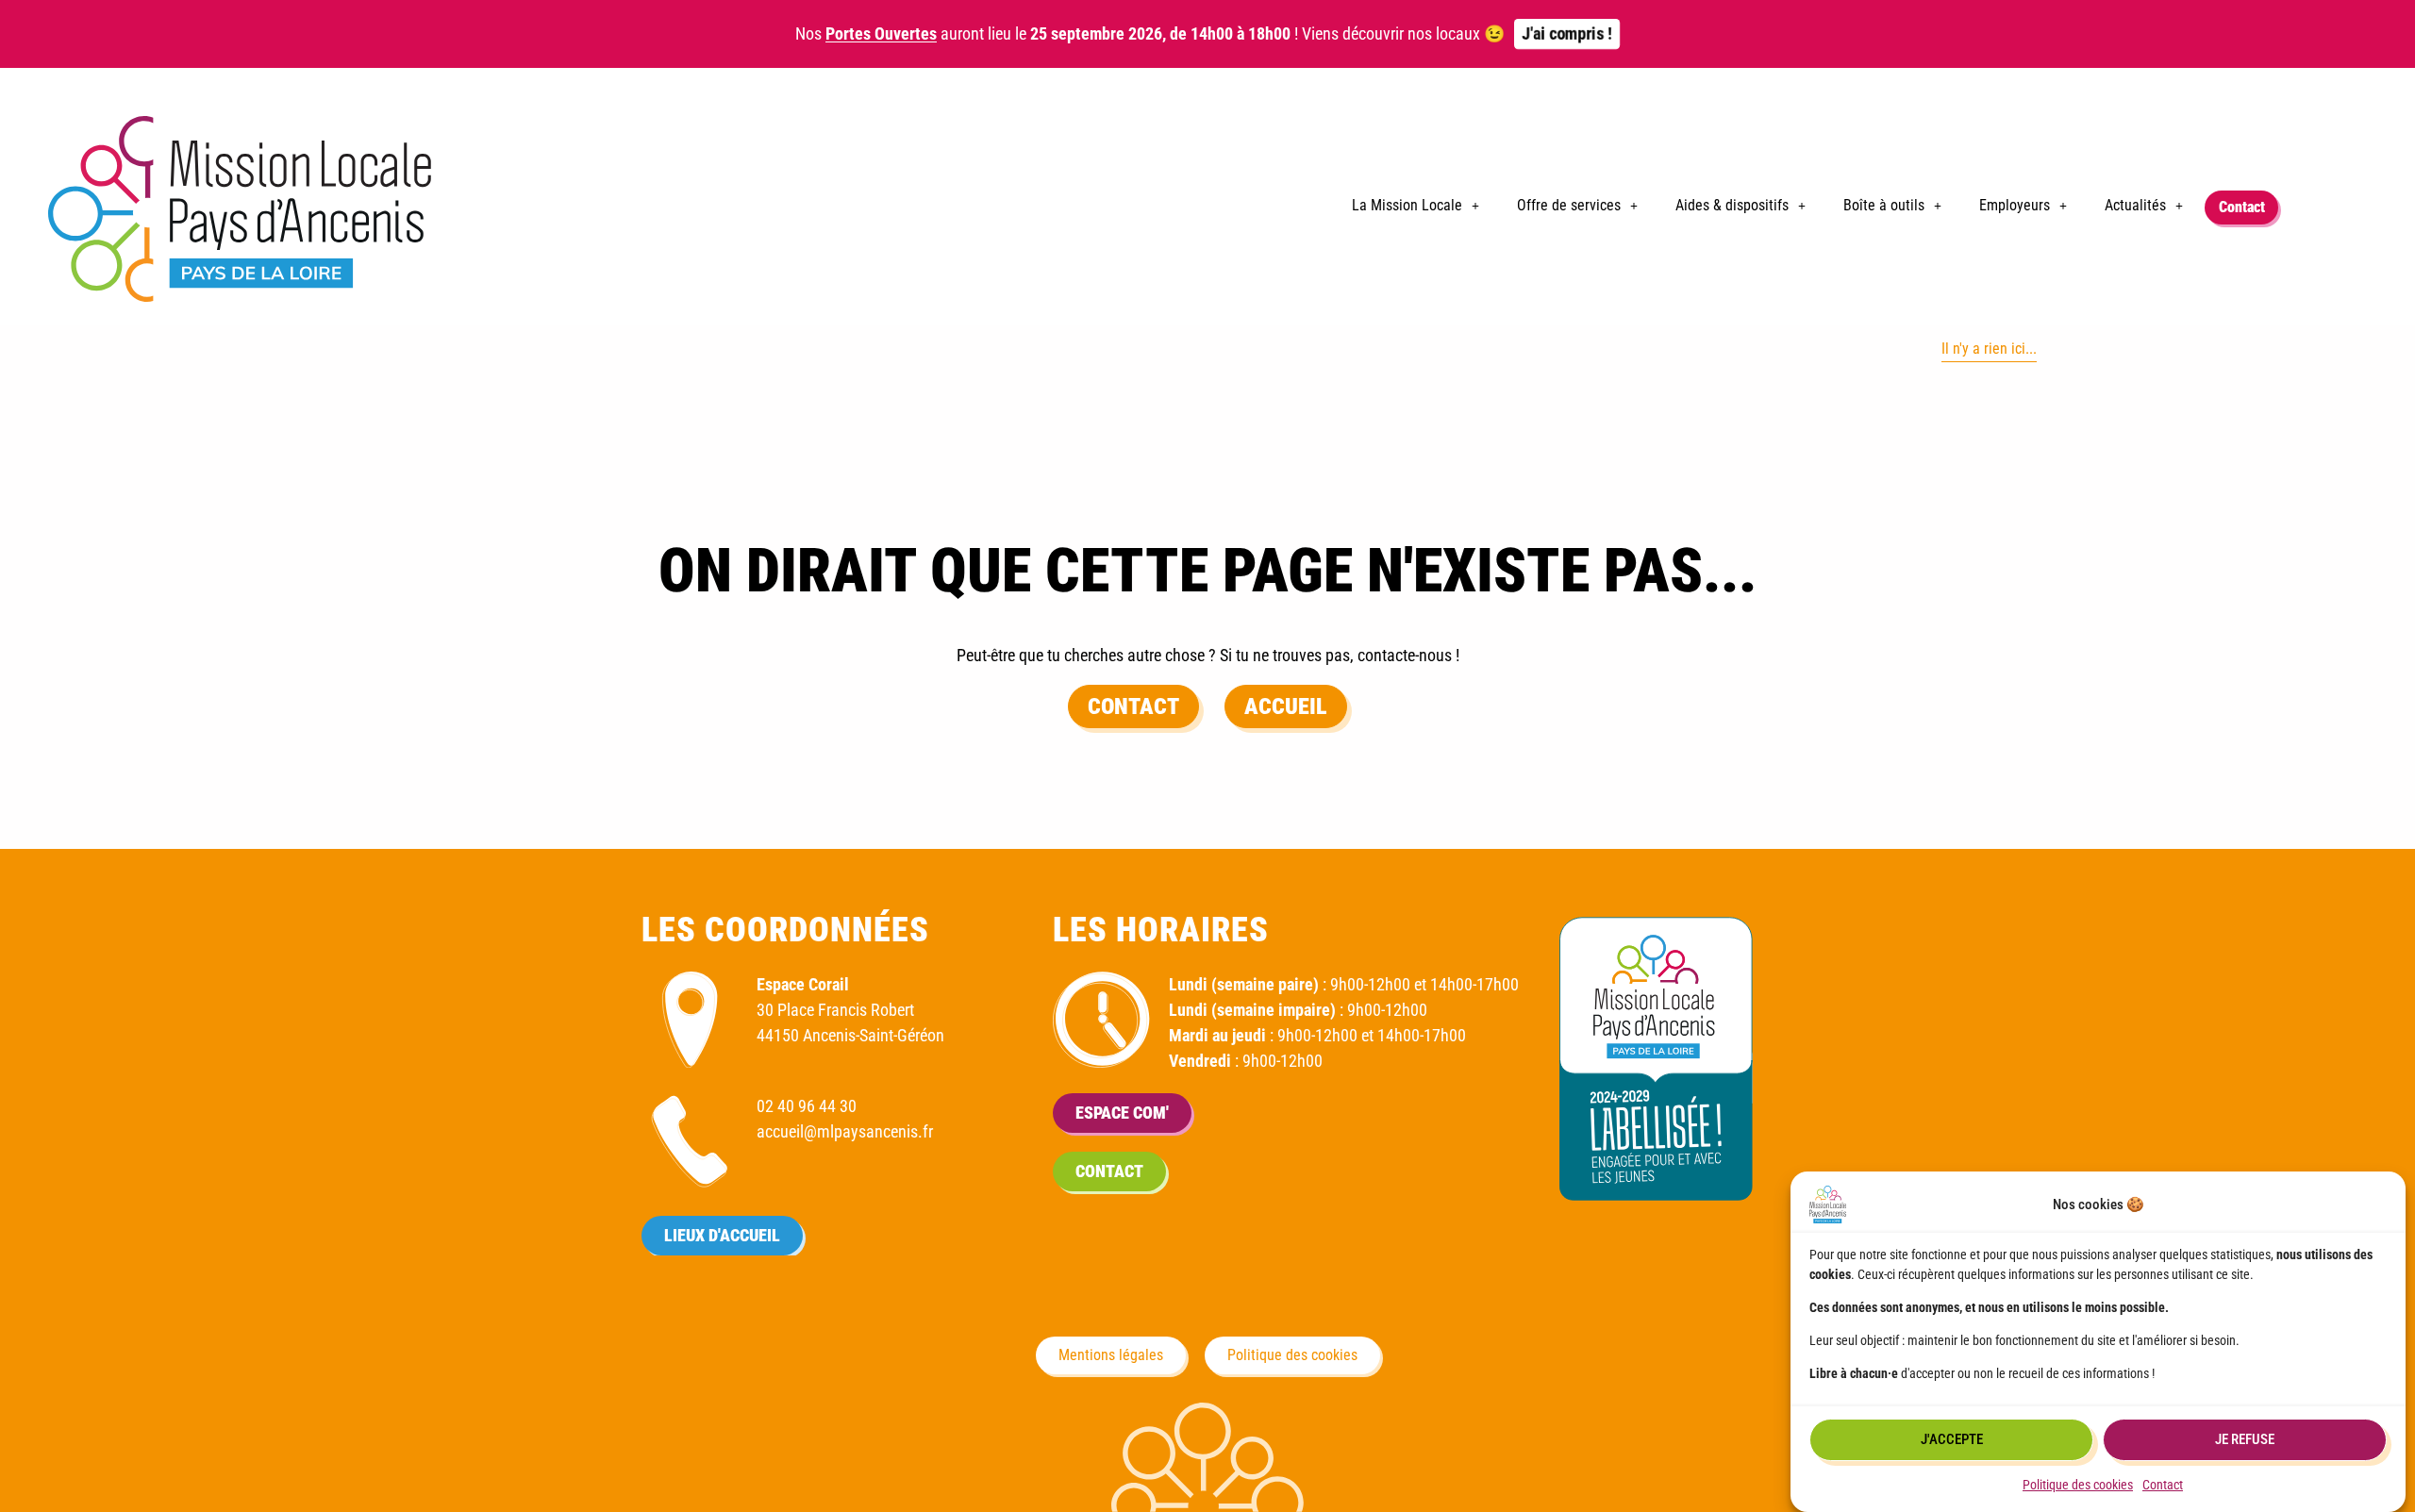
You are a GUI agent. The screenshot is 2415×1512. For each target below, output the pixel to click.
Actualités (2135, 205)
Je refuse (2245, 1440)
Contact (2163, 1485)
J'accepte (1952, 1440)
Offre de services (1569, 205)
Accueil (1286, 706)
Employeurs (2015, 205)
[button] (1416, 206)
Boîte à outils (1884, 205)
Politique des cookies (2078, 1485)
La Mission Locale (1407, 205)
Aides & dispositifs (1732, 205)
